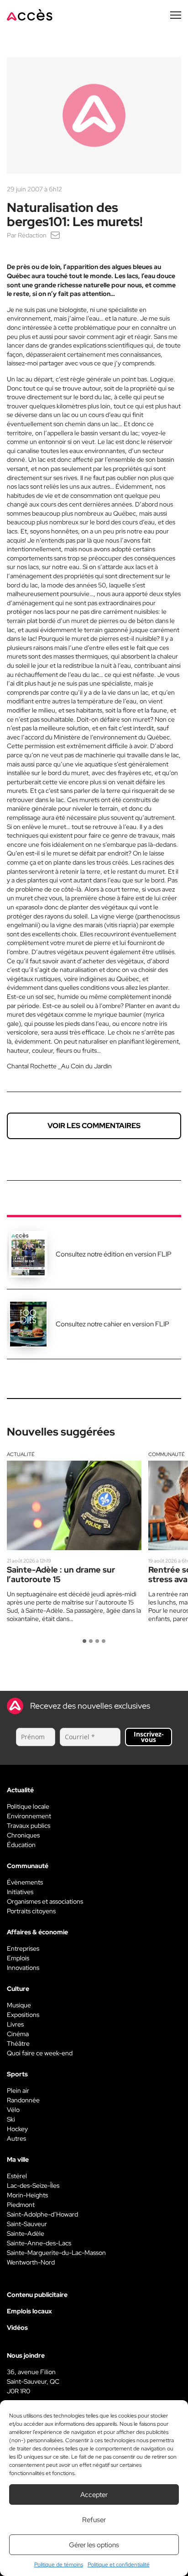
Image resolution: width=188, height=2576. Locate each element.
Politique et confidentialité (119, 2565)
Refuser (94, 2520)
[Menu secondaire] (176, 15)
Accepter (94, 2495)
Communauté (167, 1454)
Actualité (21, 1454)
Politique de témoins (59, 2565)
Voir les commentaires (94, 1126)
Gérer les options (94, 2545)
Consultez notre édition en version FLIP (114, 1254)
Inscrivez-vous (149, 1737)
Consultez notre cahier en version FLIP (112, 1324)
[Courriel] (55, 235)
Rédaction (32, 235)
